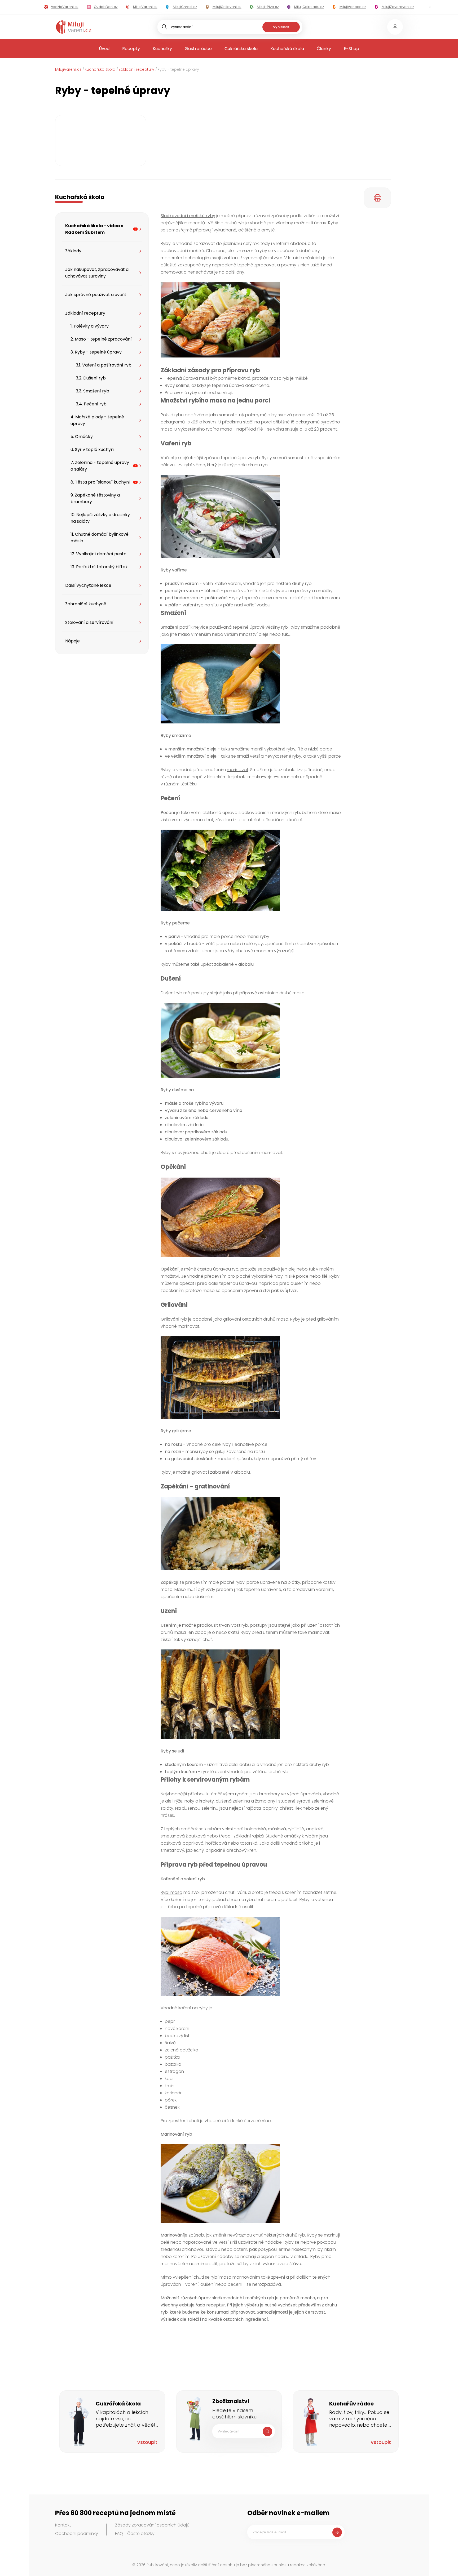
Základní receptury (136, 69)
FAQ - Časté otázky (135, 2533)
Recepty (131, 49)
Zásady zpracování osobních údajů (152, 2525)
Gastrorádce (198, 49)
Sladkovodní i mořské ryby (188, 216)
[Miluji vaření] (74, 27)
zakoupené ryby (194, 265)
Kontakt (63, 2525)
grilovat (199, 1472)
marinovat (238, 770)
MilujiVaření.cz (68, 69)
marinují (332, 2235)
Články (324, 49)
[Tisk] (377, 198)
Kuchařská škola (287, 49)
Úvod (104, 49)
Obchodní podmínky (77, 2533)
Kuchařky (162, 49)
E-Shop (351, 49)
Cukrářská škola (241, 49)
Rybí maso (171, 1892)
